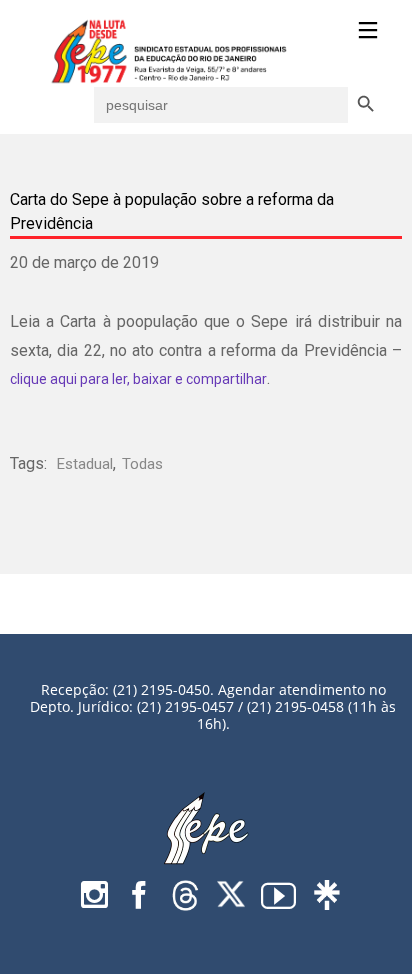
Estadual (85, 464)
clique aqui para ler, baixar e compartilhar (138, 379)
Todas (142, 464)
